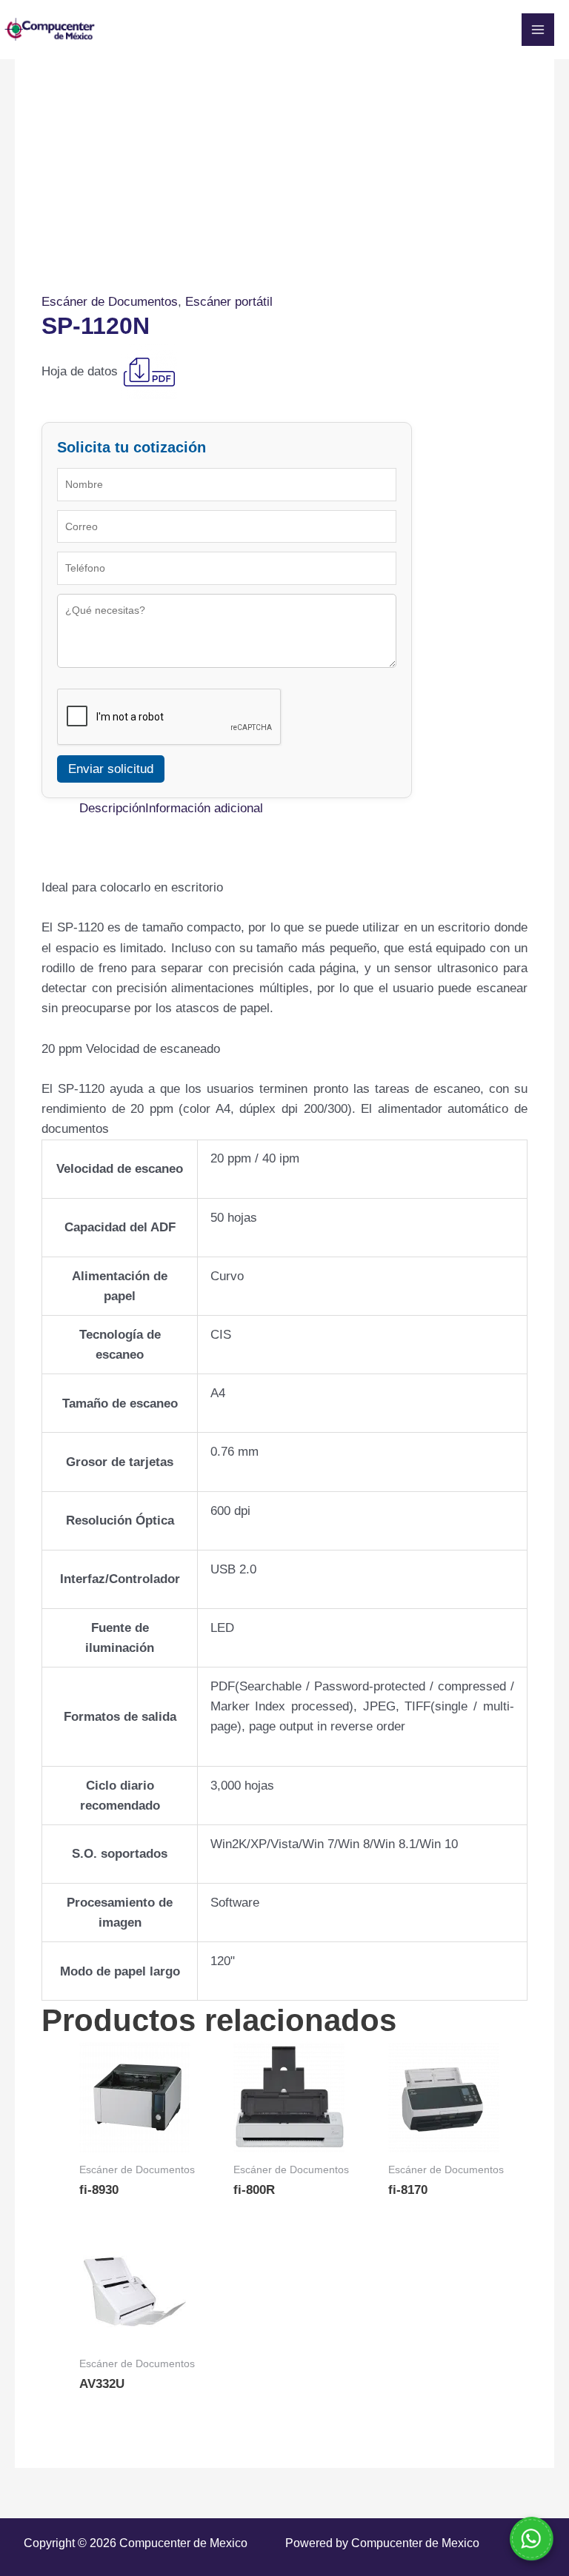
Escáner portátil (229, 302)
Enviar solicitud (111, 769)
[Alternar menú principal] (538, 30)
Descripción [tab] (112, 808)
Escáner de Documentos (110, 302)
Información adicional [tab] (204, 808)
